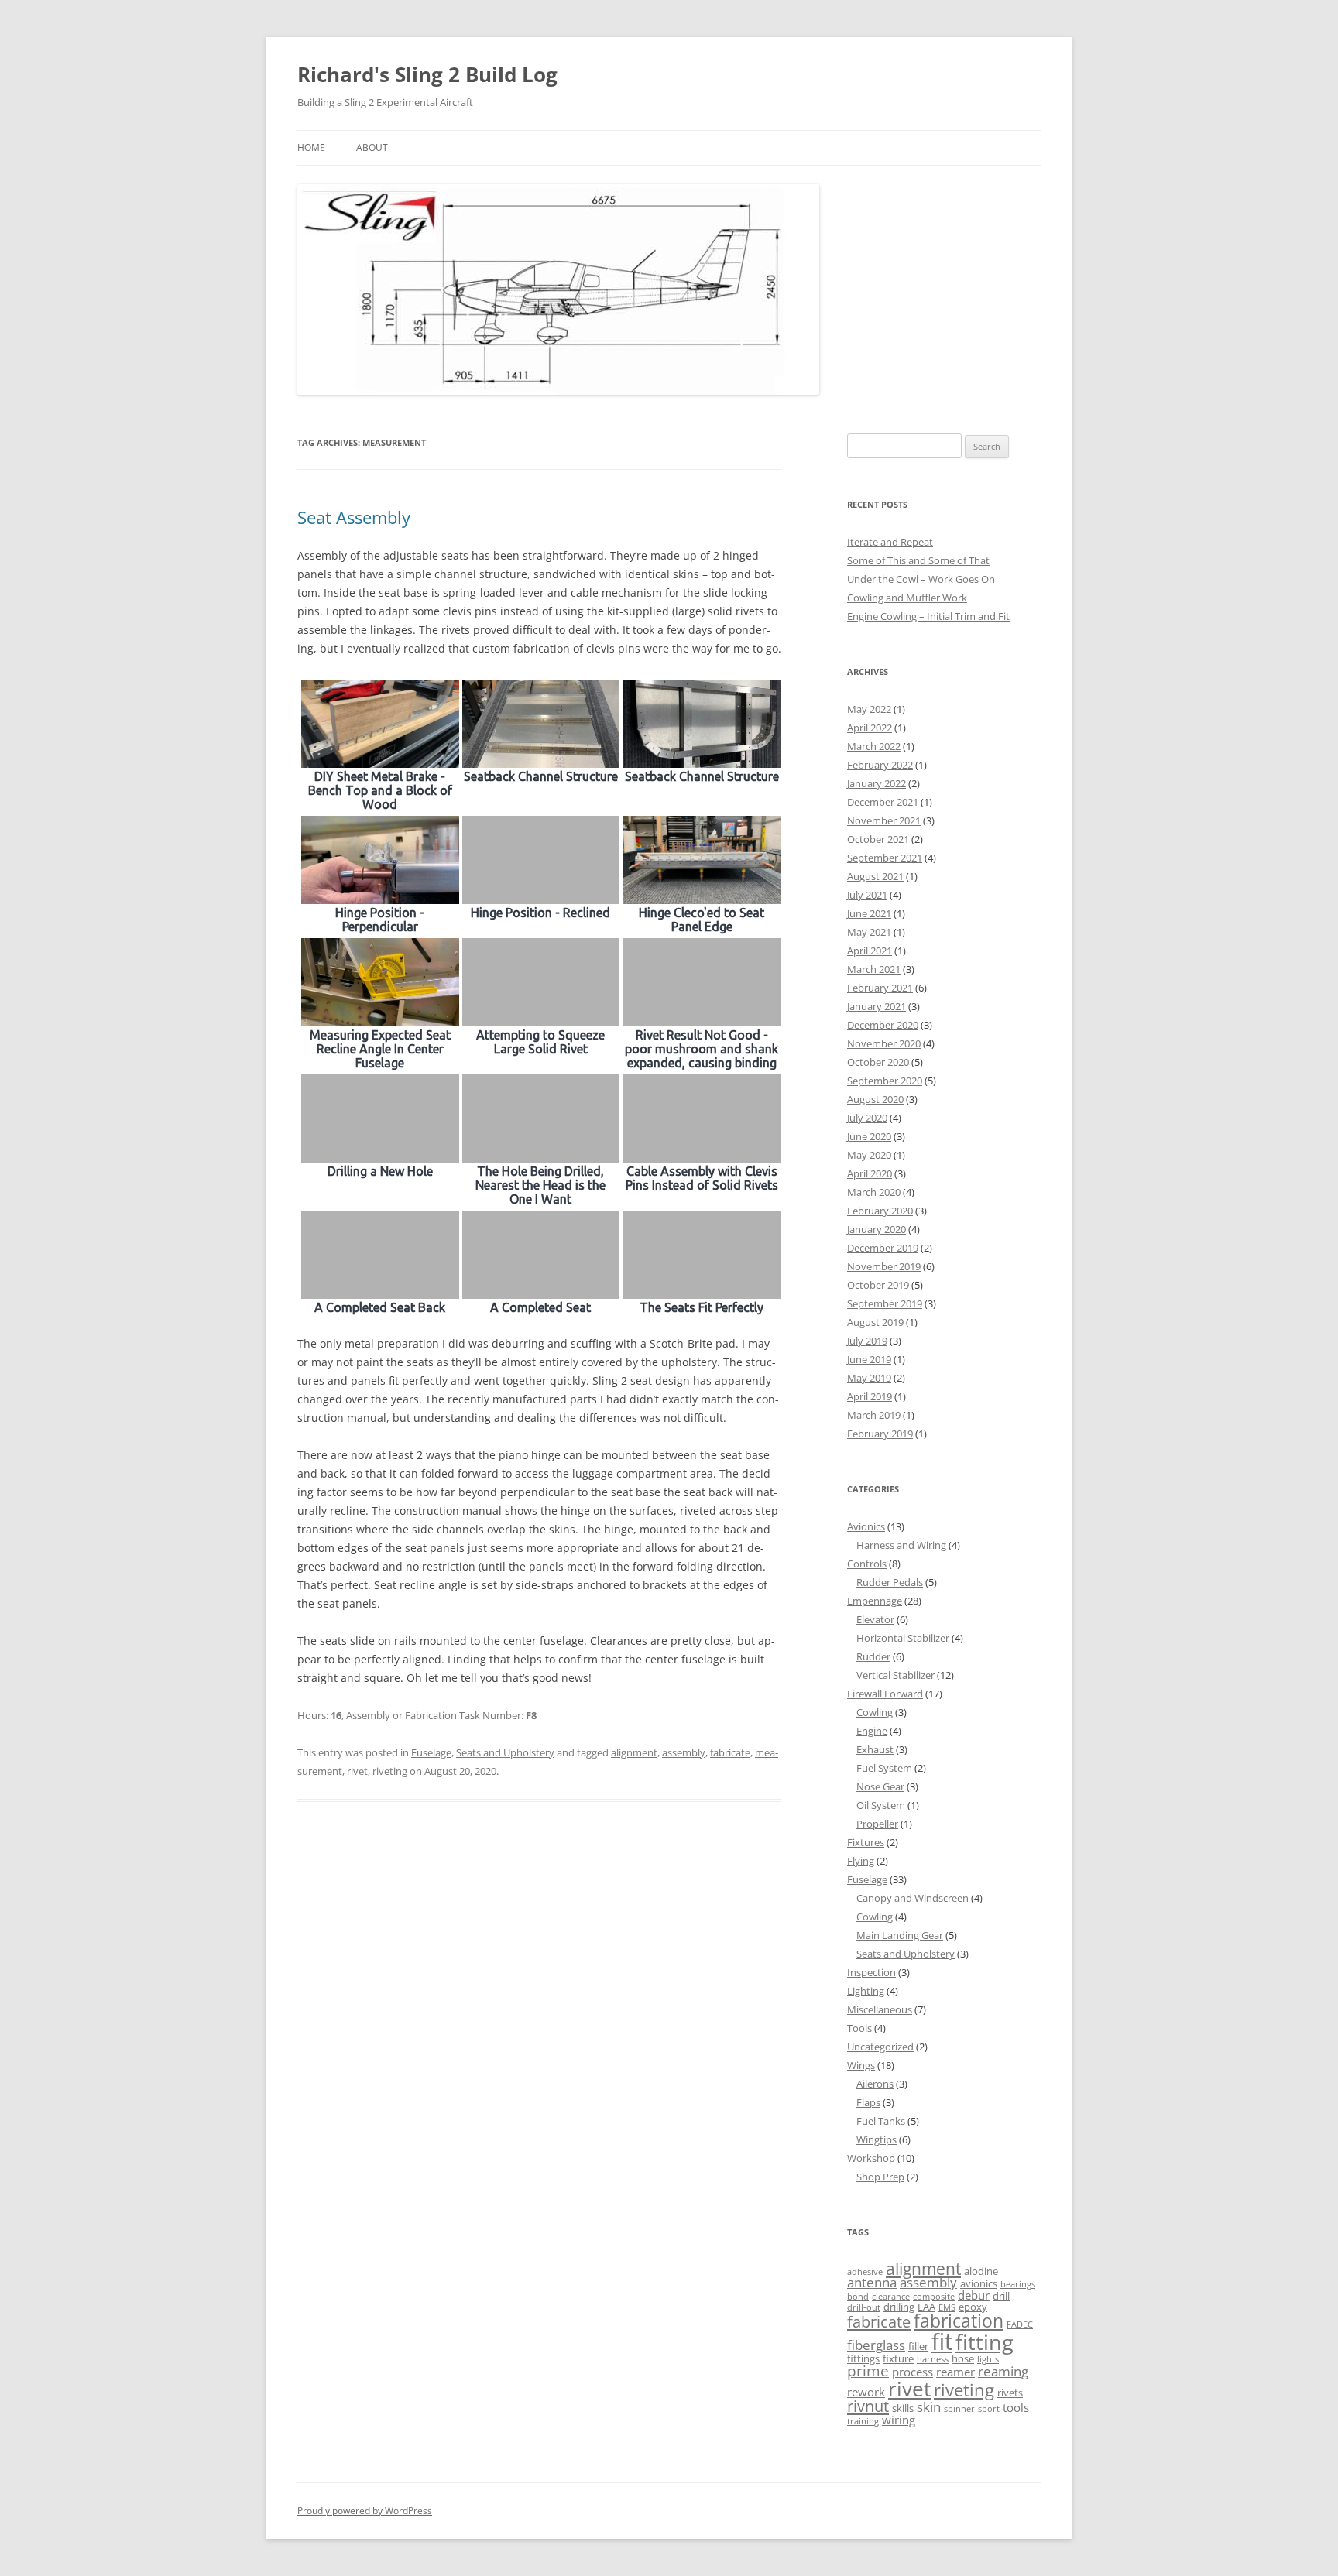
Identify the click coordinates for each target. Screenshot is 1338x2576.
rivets (1010, 2393)
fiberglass (876, 2345)
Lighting (866, 1991)
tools (1016, 2407)
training (863, 2421)
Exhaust (875, 1749)
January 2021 (877, 1006)
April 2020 (870, 1173)
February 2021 (880, 988)
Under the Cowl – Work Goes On (921, 579)
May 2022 (869, 709)
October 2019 (878, 1285)
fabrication (959, 2321)
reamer (955, 2372)
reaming (1003, 2371)
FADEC (1020, 2324)
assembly (684, 1752)
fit (942, 2341)
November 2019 (884, 1266)
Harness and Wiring (901, 1545)
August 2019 (875, 1322)
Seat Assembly (354, 517)
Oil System (881, 1805)
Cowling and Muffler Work (907, 598)
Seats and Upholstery (505, 1752)
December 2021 (883, 802)
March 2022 (874, 746)
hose (963, 2358)
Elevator (875, 1619)
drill (1001, 2296)
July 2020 (867, 1118)
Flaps (868, 2102)
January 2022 (877, 783)
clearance (891, 2297)
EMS (947, 2307)
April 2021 (870, 951)
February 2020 (880, 1211)
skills (903, 2408)
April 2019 (870, 1396)
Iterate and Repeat (890, 542)
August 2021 (875, 876)
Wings (861, 2065)
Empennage (875, 1601)
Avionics (866, 1526)
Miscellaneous (880, 2009)
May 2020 (869, 1155)
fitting (985, 2342)
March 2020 (874, 1192)
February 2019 (880, 1434)
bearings (1018, 2284)
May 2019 (869, 1378)
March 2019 (874, 1415)
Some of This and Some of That (918, 560)
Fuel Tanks (881, 2121)
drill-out (864, 2307)
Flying (861, 1861)
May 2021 (869, 932)
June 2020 (869, 1136)
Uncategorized (880, 2047)
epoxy (973, 2307)
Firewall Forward (885, 1694)
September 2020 (885, 1081)
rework (866, 2392)
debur (974, 2295)
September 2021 (885, 858)
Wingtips (877, 2139)
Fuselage (431, 1752)
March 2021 (874, 969)
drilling (899, 2307)
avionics (979, 2283)
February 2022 (880, 765)
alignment (634, 1752)
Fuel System (884, 1768)
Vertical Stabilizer (895, 1675)
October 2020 (878, 1062)
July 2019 (867, 1341)
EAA (926, 2307)
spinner (959, 2409)
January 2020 (877, 1229)
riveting (390, 1771)
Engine (872, 1731)
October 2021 (878, 839)
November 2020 (884, 1043)
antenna (872, 2282)
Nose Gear (880, 1786)
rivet (357, 1771)
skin (929, 2407)
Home (311, 147)
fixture (898, 2358)
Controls (867, 1564)
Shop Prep (880, 2177)
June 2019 (869, 1359)
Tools (859, 2028)
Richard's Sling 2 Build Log (427, 74)
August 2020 (875, 1099)
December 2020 (883, 1025)
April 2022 (870, 728)
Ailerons (875, 2084)
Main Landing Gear (900, 1935)
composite (934, 2297)
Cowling (875, 1712)
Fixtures (866, 1842)
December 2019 (883, 1248)
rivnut (868, 2406)
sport (989, 2409)
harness (933, 2359)
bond (858, 2297)
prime (868, 2371)
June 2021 (869, 913)
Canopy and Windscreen (913, 1898)
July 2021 (867, 895)
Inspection (871, 1972)
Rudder (873, 1656)
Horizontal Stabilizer (903, 1638)
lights (988, 2359)
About (372, 147)
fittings (863, 2358)
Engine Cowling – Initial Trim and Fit (928, 616)
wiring (899, 2420)
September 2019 (885, 1303)
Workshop (871, 2158)
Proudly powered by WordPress (365, 2511)
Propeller (877, 1824)
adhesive (865, 2272)
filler (918, 2346)
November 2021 (884, 820)
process (913, 2372)
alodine (981, 2271)
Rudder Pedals (890, 1582)
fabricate (730, 1752)
